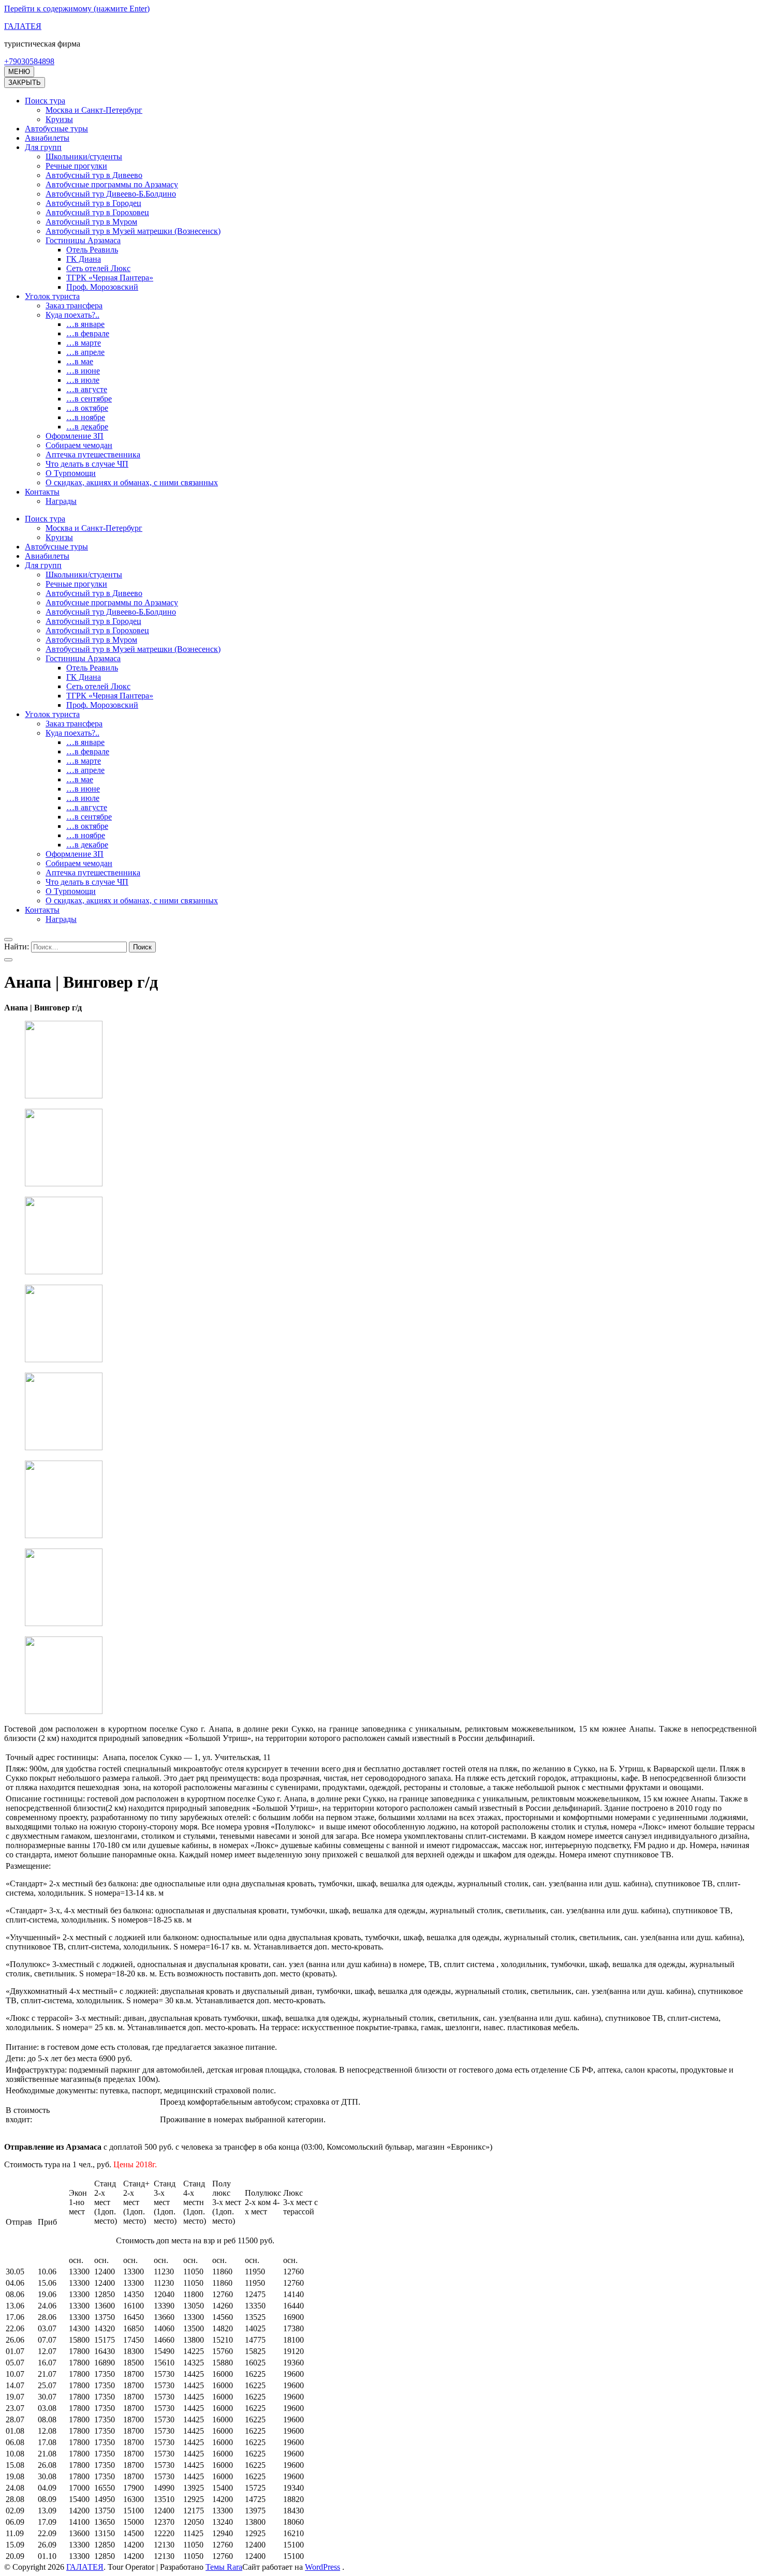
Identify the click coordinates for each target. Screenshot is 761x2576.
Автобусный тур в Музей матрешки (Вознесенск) (133, 231)
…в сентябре (89, 399)
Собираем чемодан (79, 445)
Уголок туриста (52, 296)
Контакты (42, 492)
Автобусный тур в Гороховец (97, 212)
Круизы (59, 119)
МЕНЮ (19, 72)
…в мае (80, 361)
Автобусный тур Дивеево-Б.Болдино (111, 194)
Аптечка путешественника (93, 455)
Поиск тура (45, 101)
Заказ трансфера (74, 306)
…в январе (85, 324)
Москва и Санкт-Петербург (94, 110)
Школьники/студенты (84, 157)
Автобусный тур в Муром (91, 222)
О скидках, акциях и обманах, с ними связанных (132, 482)
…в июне (83, 371)
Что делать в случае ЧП (87, 464)
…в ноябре (86, 417)
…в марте (84, 343)
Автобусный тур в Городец (93, 203)
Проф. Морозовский (102, 287)
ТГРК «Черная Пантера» (110, 278)
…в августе (87, 389)
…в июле (83, 380)
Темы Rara (224, 2567)
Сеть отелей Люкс (98, 268)
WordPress (323, 2567)
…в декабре (87, 427)
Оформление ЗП (75, 436)
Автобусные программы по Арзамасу (112, 184)
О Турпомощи (71, 473)
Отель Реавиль (92, 250)
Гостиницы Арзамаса (83, 240)
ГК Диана (84, 259)
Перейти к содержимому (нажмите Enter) (77, 9)
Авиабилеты (47, 138)
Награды (61, 501)
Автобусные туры (56, 129)
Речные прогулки (76, 166)
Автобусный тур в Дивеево (94, 175)
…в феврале (88, 333)
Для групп (43, 147)
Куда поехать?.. (72, 315)
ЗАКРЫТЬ (25, 83)
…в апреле (85, 352)
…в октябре (87, 408)
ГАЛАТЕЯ (23, 26)
